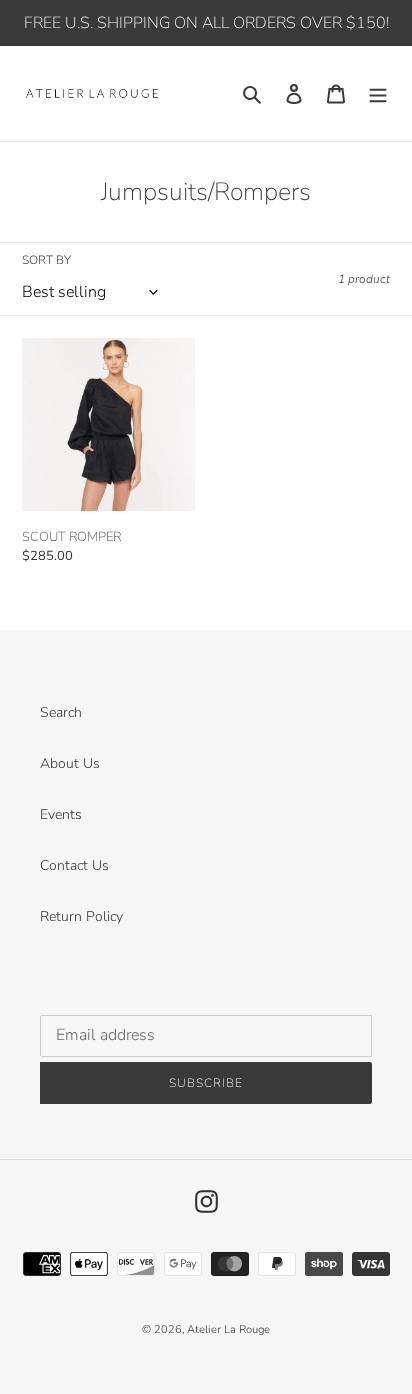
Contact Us (74, 865)
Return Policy (81, 916)
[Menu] (378, 94)
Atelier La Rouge (228, 1329)
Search (61, 712)
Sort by (46, 260)
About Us (70, 763)
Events (61, 814)
